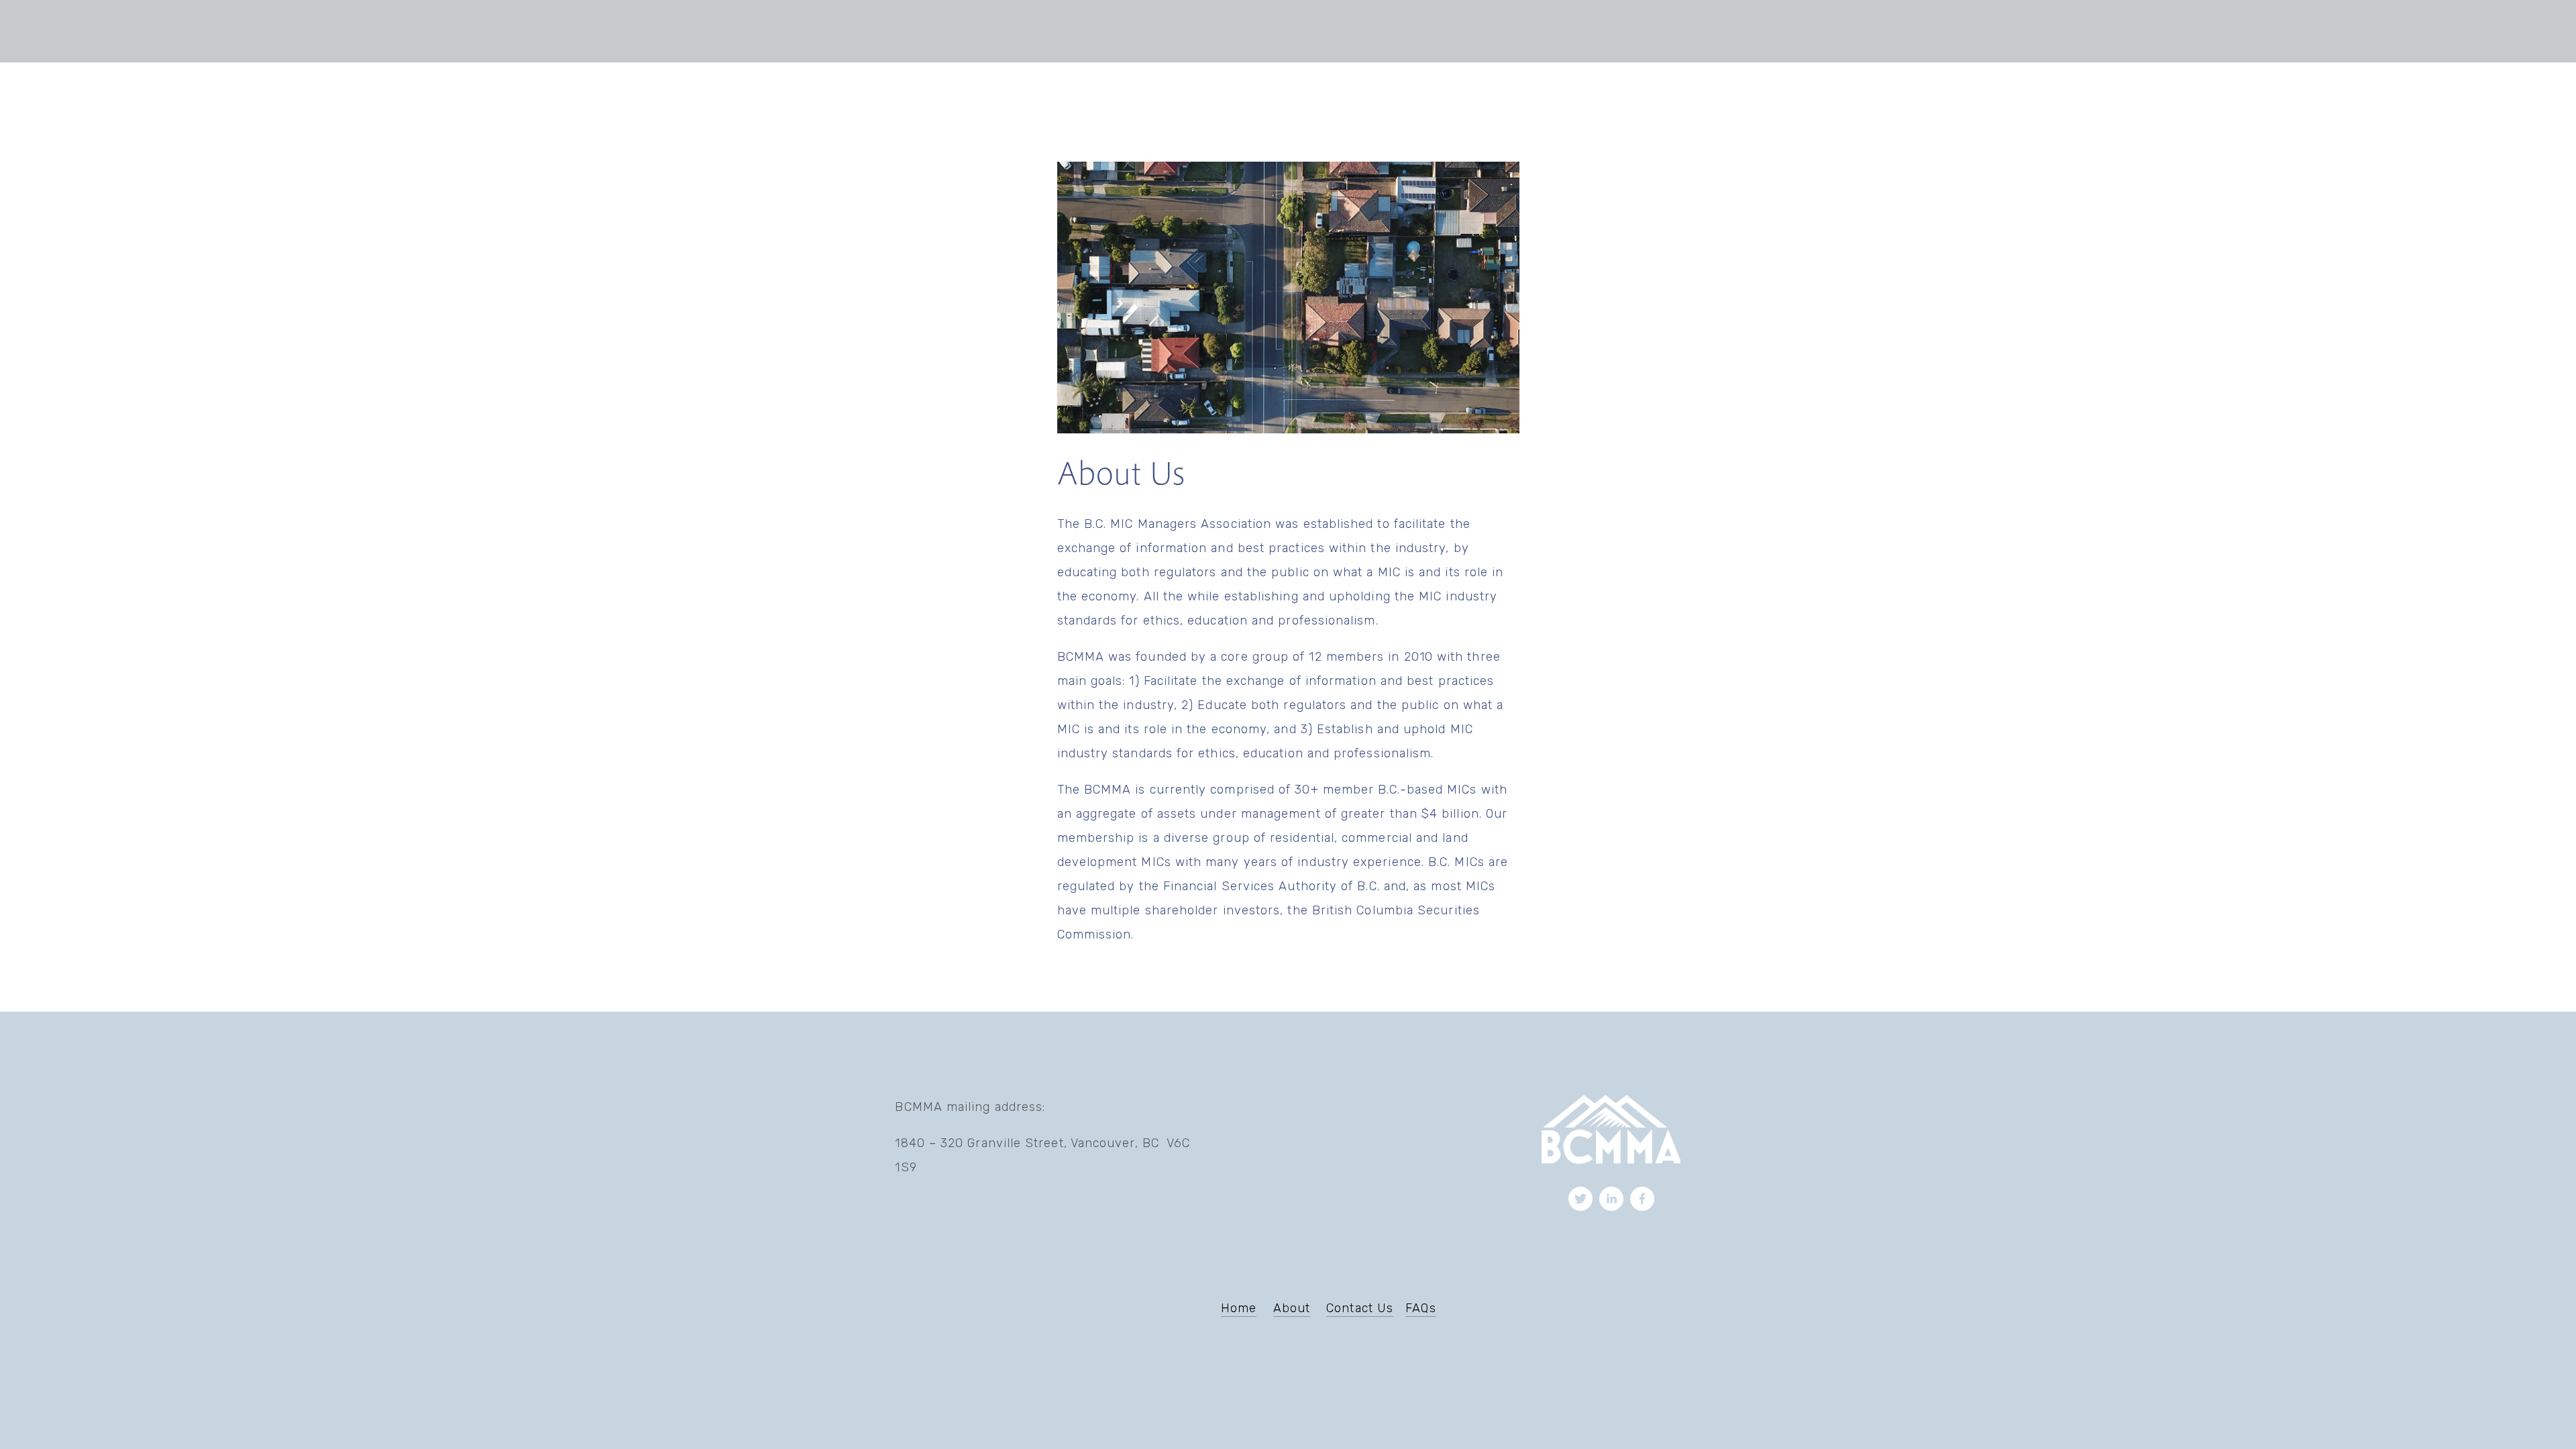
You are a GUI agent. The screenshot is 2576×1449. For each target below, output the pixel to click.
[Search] (820, 31)
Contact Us (1360, 1308)
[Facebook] (1642, 1199)
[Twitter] (1580, 1199)
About (1292, 1308)
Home (1239, 1308)
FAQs (1420, 1308)
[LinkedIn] (1611, 1199)
